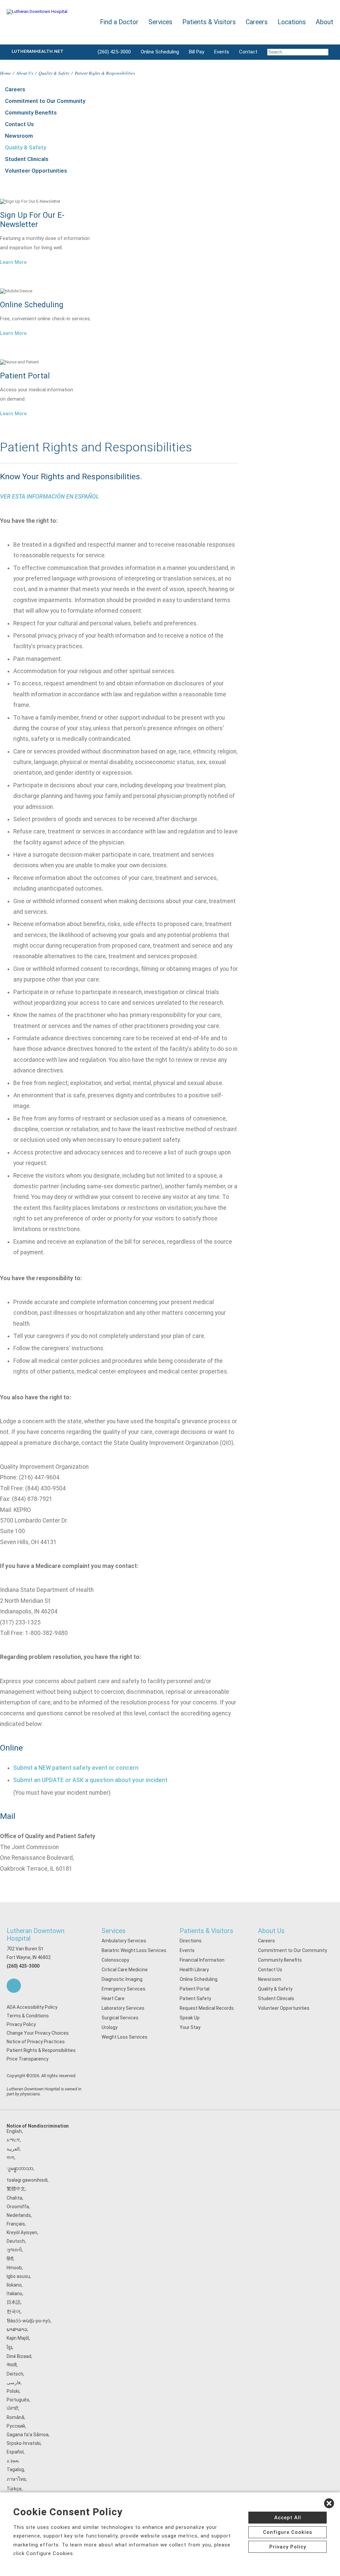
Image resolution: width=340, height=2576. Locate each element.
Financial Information (202, 1960)
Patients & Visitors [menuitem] (209, 22)
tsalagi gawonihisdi (27, 2180)
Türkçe (14, 2489)
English (14, 2131)
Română (15, 2417)
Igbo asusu (18, 2276)
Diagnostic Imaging (122, 1979)
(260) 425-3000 (114, 52)
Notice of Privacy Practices (36, 2042)
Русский (16, 2426)
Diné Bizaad (19, 2356)
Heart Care (113, 1998)
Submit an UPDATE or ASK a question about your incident (90, 1780)
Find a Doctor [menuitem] (119, 22)
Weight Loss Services (125, 2037)
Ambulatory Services (124, 1941)
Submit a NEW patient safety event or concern (76, 1768)
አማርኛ (13, 2140)
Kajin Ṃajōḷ (18, 2338)
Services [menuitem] (160, 22)
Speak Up (190, 2018)
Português (18, 2400)
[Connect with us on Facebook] (14, 1986)
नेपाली (12, 2365)
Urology (110, 2027)
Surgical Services (120, 2018)
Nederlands (19, 2215)
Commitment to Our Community (45, 101)
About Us (25, 73)
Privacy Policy (21, 2024)
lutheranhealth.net (38, 51)
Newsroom (19, 136)
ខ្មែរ (9, 2347)
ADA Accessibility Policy (32, 2007)
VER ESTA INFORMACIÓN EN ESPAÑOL (49, 497)
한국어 (14, 2311)
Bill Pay (197, 52)
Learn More (13, 262)
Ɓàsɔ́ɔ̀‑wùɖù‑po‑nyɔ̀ (29, 2321)
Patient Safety (195, 1998)
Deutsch (16, 2241)
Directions (191, 1941)
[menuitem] (298, 52)
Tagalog (15, 2469)
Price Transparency (28, 2059)
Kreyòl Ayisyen (22, 2232)
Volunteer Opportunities (36, 171)
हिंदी (10, 2259)
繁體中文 (16, 2189)
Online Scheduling (160, 52)
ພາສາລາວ (17, 2329)
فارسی (14, 2382)
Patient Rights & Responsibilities (41, 2050)
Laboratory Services (123, 2008)
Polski (13, 2391)
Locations (292, 22)
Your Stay (190, 2027)
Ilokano (14, 2285)
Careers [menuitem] (257, 22)
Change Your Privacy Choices (38, 2033)
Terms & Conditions (28, 2016)
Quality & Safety (54, 73)
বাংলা (10, 2157)
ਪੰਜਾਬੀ (12, 2408)
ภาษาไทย (16, 2479)
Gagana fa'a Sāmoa (28, 2435)
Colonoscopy (115, 1960)
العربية (13, 2149)
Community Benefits (31, 113)
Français (16, 2224)
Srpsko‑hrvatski (24, 2443)
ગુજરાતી (14, 2250)
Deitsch (15, 2374)
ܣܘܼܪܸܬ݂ (12, 2460)
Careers (15, 89)
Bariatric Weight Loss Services (134, 1950)
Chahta (14, 2198)
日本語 (14, 2302)
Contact (248, 52)
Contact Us (19, 124)
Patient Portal (195, 1989)
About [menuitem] (325, 22)
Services (114, 1931)
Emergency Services (124, 1989)
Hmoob (14, 2268)
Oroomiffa (18, 2207)
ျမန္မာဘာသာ (20, 2168)
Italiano (14, 2294)
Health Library (194, 1970)
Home (5, 73)
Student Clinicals (27, 159)
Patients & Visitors (206, 1931)
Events (222, 52)
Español (15, 2452)
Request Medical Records (207, 2008)
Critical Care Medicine (125, 1970)
